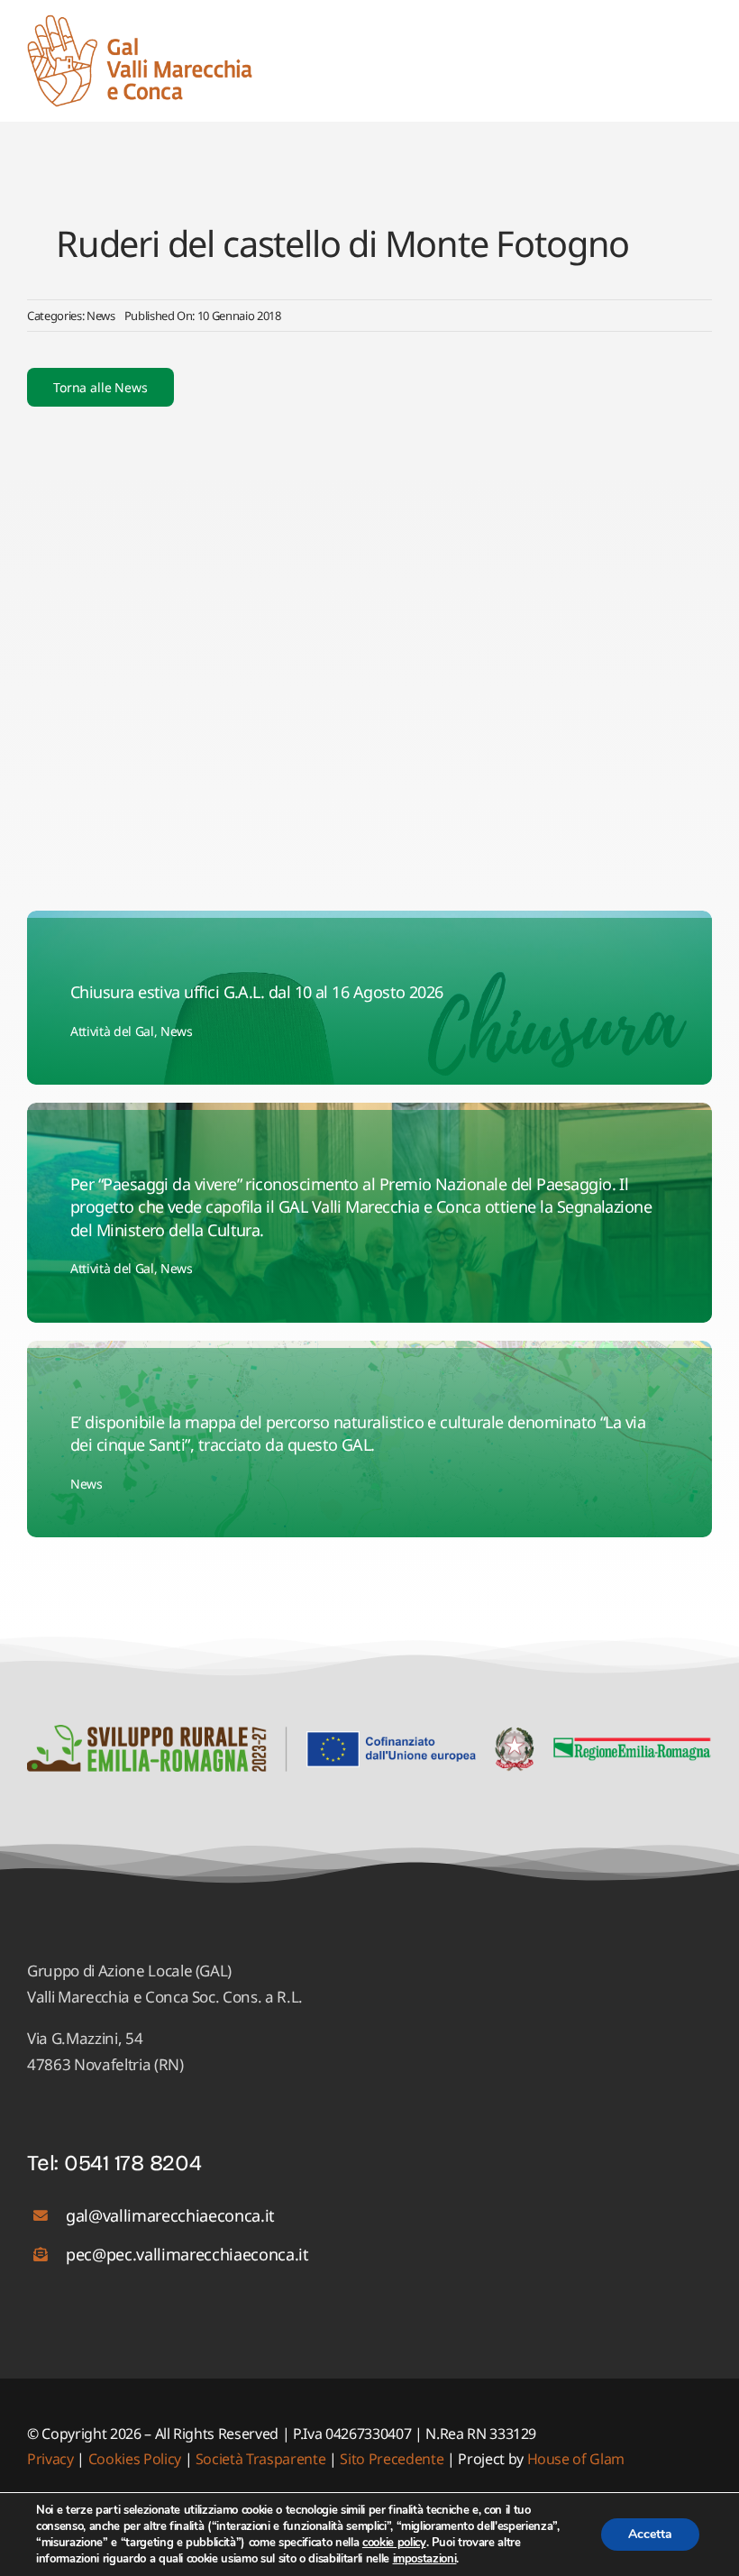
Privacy (52, 2459)
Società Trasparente (261, 2459)
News (101, 316)
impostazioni (425, 2559)
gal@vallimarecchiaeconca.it (170, 2215)
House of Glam (576, 2459)
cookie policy (394, 2543)
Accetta (650, 2534)
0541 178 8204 (133, 2163)
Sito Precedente (392, 2459)
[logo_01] (140, 22)
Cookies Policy (135, 2459)
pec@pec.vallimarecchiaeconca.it (187, 2254)
